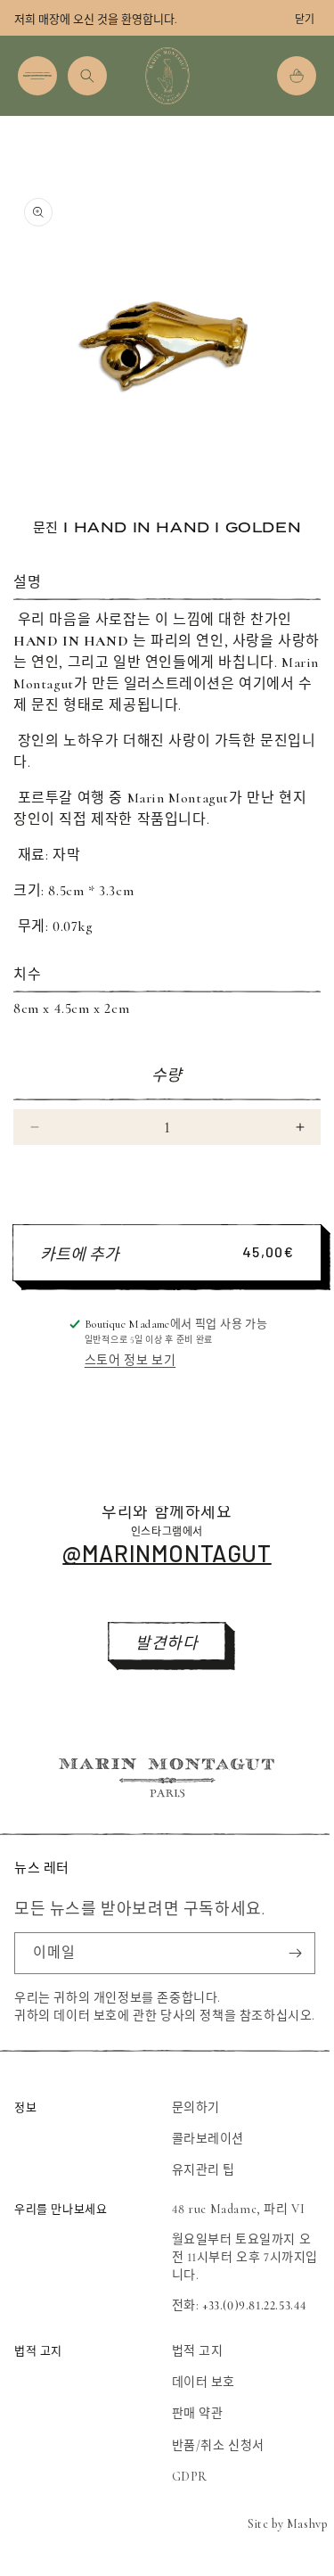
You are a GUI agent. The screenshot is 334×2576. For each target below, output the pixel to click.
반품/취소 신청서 (218, 2445)
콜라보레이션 (208, 2139)
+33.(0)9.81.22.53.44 (255, 2305)
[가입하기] (295, 1953)
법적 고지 (198, 2351)
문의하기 (196, 2107)
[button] (37, 76)
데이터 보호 (204, 2382)
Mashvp (307, 2524)
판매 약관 (198, 2413)
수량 (167, 1075)
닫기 (305, 20)
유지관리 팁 (204, 2170)
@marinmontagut (167, 1553)
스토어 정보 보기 (130, 1360)
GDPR (190, 2477)
